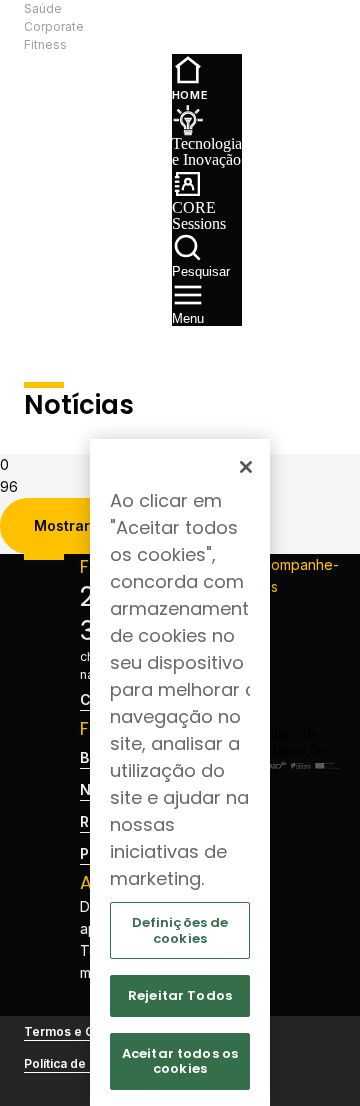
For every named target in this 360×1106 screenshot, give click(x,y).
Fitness (45, 44)
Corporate (54, 26)
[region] (180, 772)
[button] (117, 27)
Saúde (43, 8)
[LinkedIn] (296, 678)
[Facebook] (296, 614)
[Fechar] (246, 467)
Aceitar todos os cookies (180, 1061)
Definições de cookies (180, 930)
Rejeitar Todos (180, 995)
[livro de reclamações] (296, 749)
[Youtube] (296, 710)
